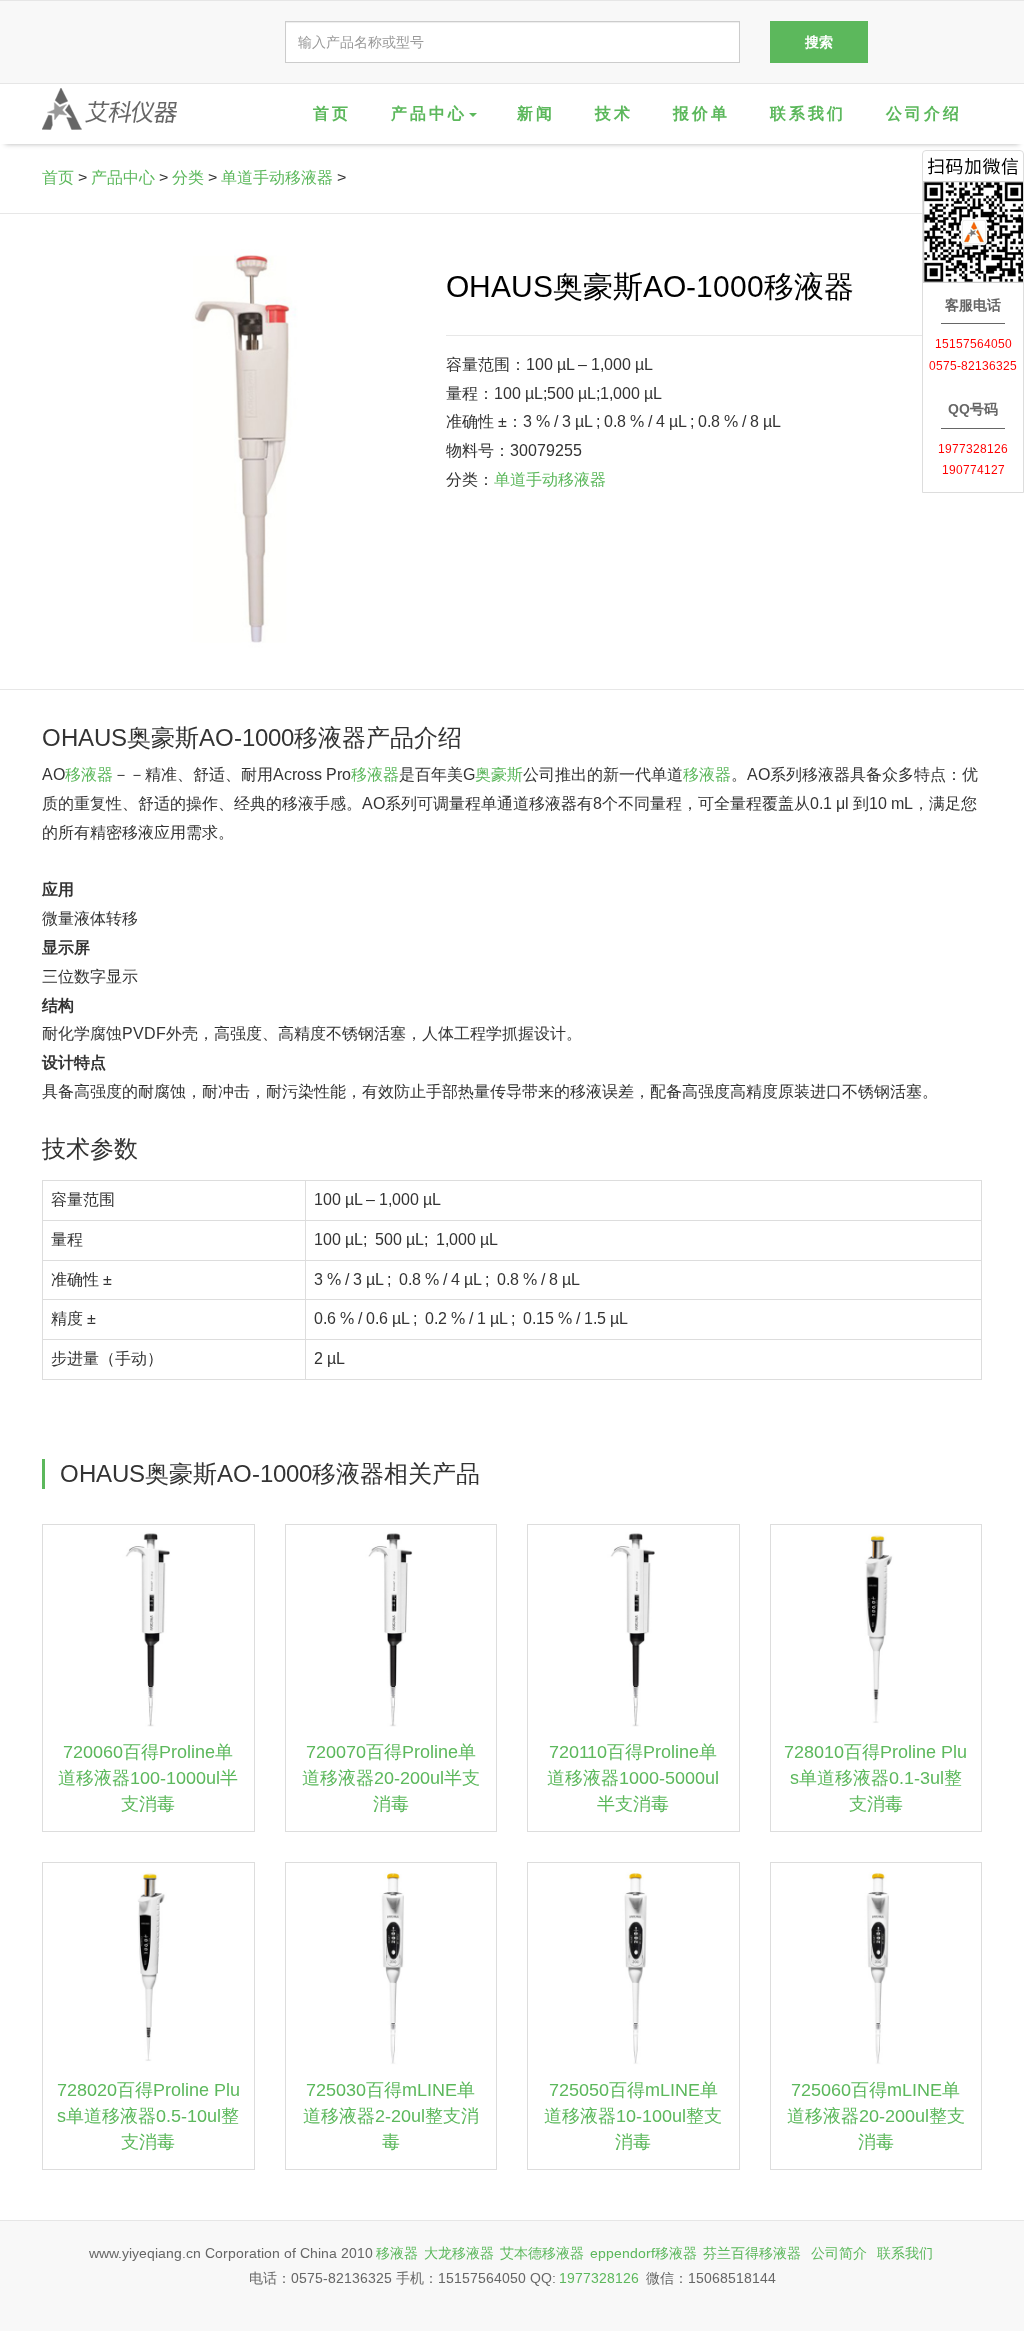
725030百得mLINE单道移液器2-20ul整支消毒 (391, 2115)
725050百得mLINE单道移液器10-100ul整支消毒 (633, 2115)
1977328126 (599, 2278)
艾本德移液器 (542, 2253)
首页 (332, 113)
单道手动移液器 (277, 177)
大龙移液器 (459, 2253)
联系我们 (808, 113)
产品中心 (123, 177)
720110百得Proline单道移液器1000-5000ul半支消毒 (633, 1777)
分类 (188, 177)
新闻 (536, 113)
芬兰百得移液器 (752, 2253)
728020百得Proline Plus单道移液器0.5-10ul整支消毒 (148, 2115)
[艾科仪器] (109, 109)
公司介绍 (924, 113)
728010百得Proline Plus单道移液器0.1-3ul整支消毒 (875, 1777)
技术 (614, 113)
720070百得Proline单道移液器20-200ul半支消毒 (391, 1777)
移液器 (89, 774)
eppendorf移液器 (643, 2253)
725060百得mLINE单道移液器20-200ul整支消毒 (876, 2115)
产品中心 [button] (429, 113)
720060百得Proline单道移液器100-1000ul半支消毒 (148, 1777)
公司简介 (839, 2253)
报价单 (701, 113)
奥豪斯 (499, 774)
